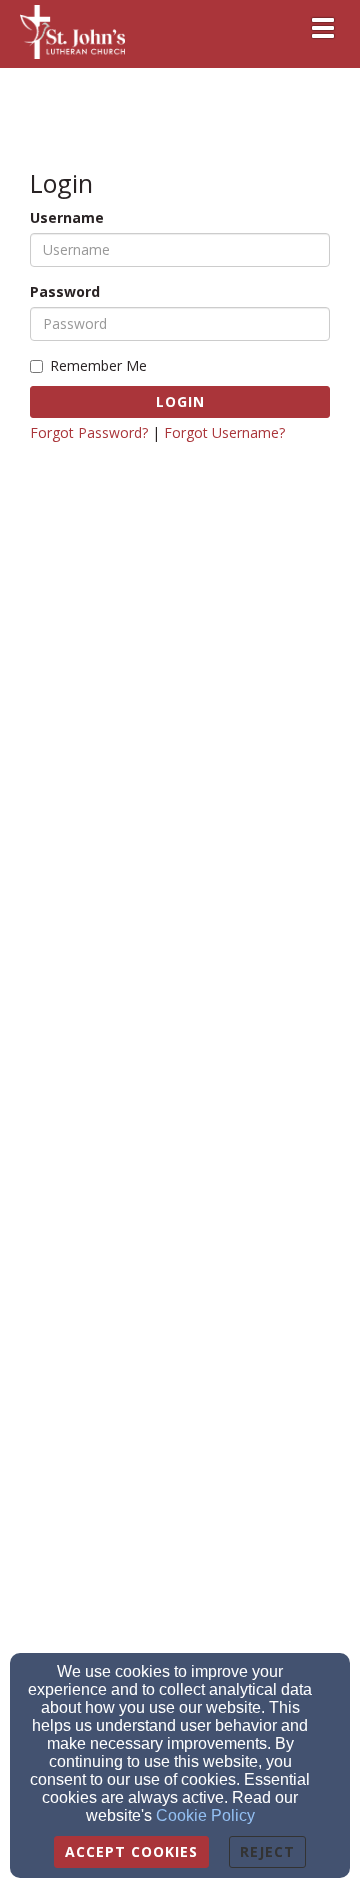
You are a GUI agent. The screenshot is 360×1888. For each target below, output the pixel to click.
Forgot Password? (89, 432)
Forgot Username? (224, 432)
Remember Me (98, 365)
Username (67, 217)
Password (65, 291)
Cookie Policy (205, 1815)
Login (180, 401)
